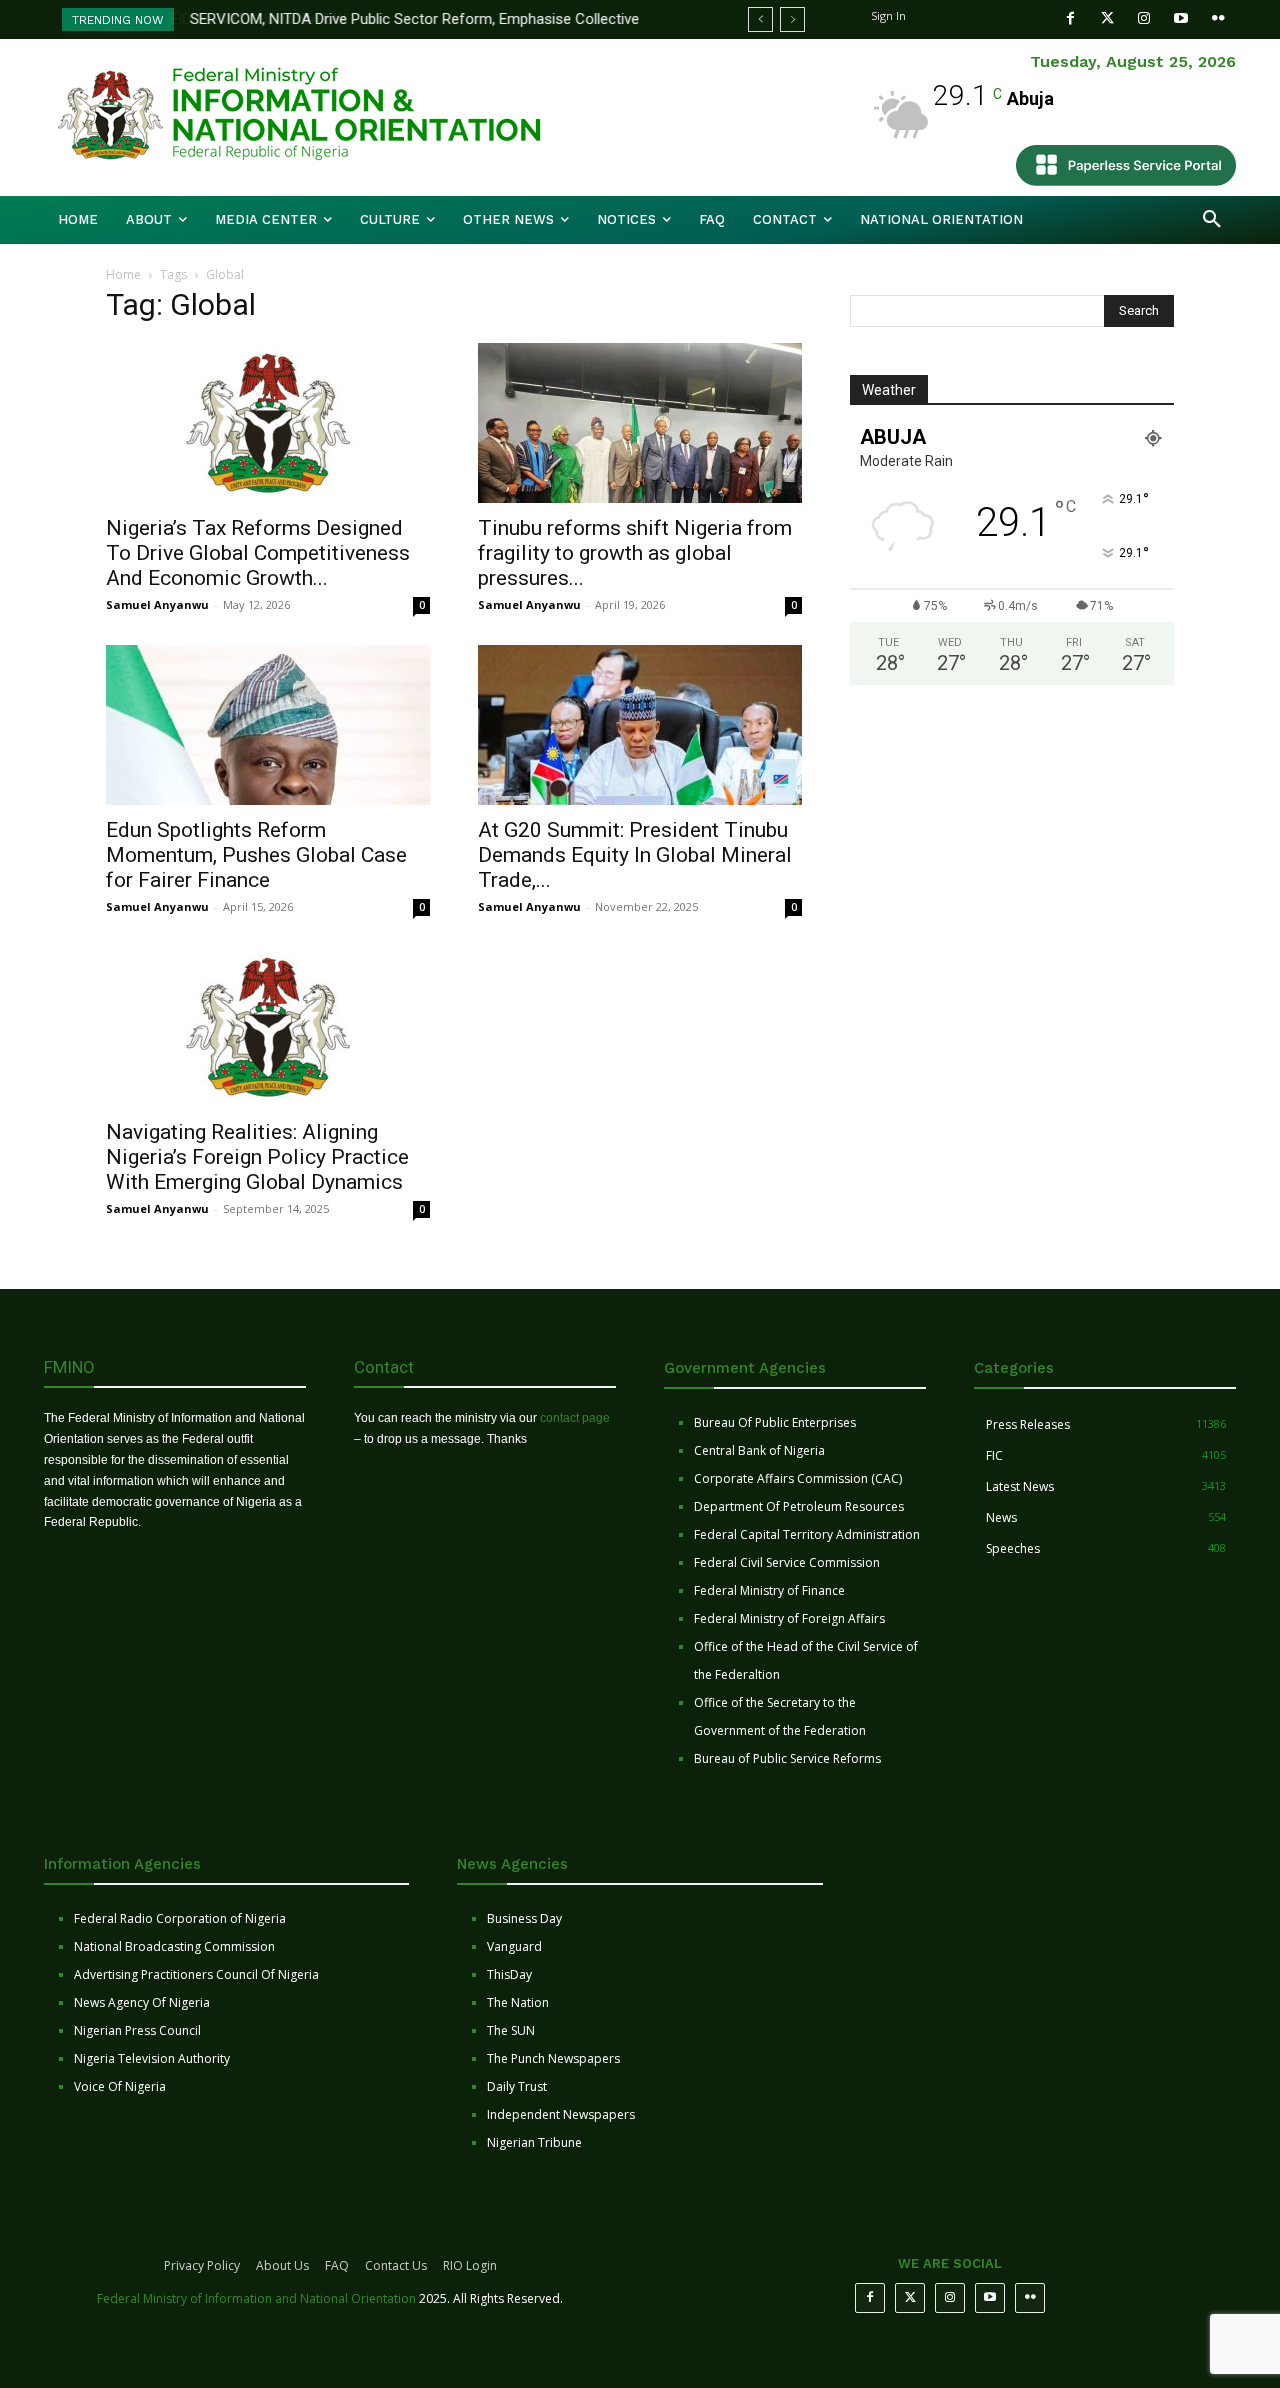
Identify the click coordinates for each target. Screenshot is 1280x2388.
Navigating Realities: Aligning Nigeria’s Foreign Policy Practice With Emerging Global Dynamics (257, 1157)
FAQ (337, 2265)
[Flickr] (1218, 18)
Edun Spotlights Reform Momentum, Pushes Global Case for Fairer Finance (256, 855)
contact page (575, 1418)
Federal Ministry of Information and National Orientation (256, 2298)
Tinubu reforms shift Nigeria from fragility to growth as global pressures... (635, 553)
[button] (1212, 220)
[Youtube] (1181, 18)
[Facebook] (1070, 18)
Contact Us (396, 2265)
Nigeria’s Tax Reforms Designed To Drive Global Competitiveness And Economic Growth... (258, 553)
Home (123, 274)
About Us (282, 2265)
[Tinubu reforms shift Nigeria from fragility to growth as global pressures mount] (640, 423)
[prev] (760, 19)
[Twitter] (1107, 18)
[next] (792, 19)
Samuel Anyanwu (157, 604)
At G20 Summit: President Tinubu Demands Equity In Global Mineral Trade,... (635, 855)
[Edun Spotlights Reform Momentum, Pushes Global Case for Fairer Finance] (268, 725)
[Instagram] (1144, 18)
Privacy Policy (202, 2265)
